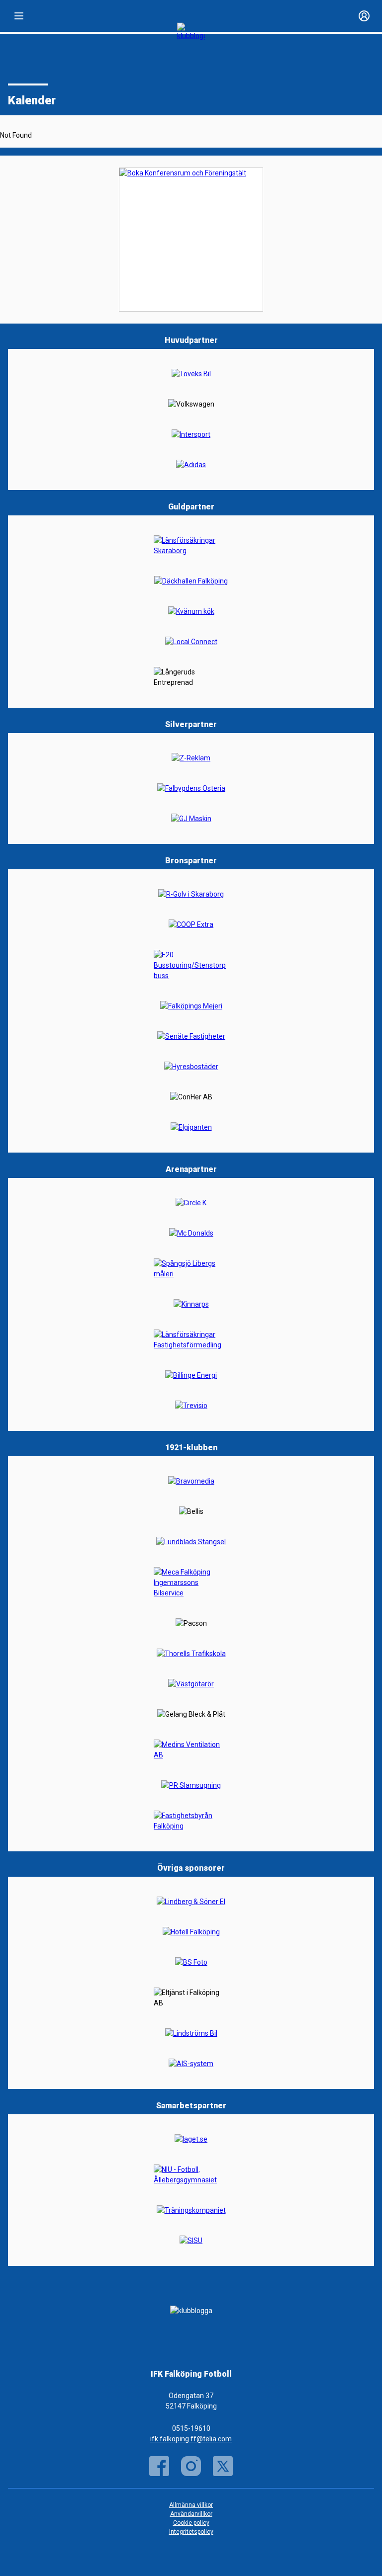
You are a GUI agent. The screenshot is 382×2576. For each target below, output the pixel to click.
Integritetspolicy (191, 2532)
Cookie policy (191, 2523)
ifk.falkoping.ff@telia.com (191, 2439)
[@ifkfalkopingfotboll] (191, 2466)
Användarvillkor (191, 2514)
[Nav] (19, 16)
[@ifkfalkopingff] (223, 2466)
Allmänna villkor (191, 2505)
